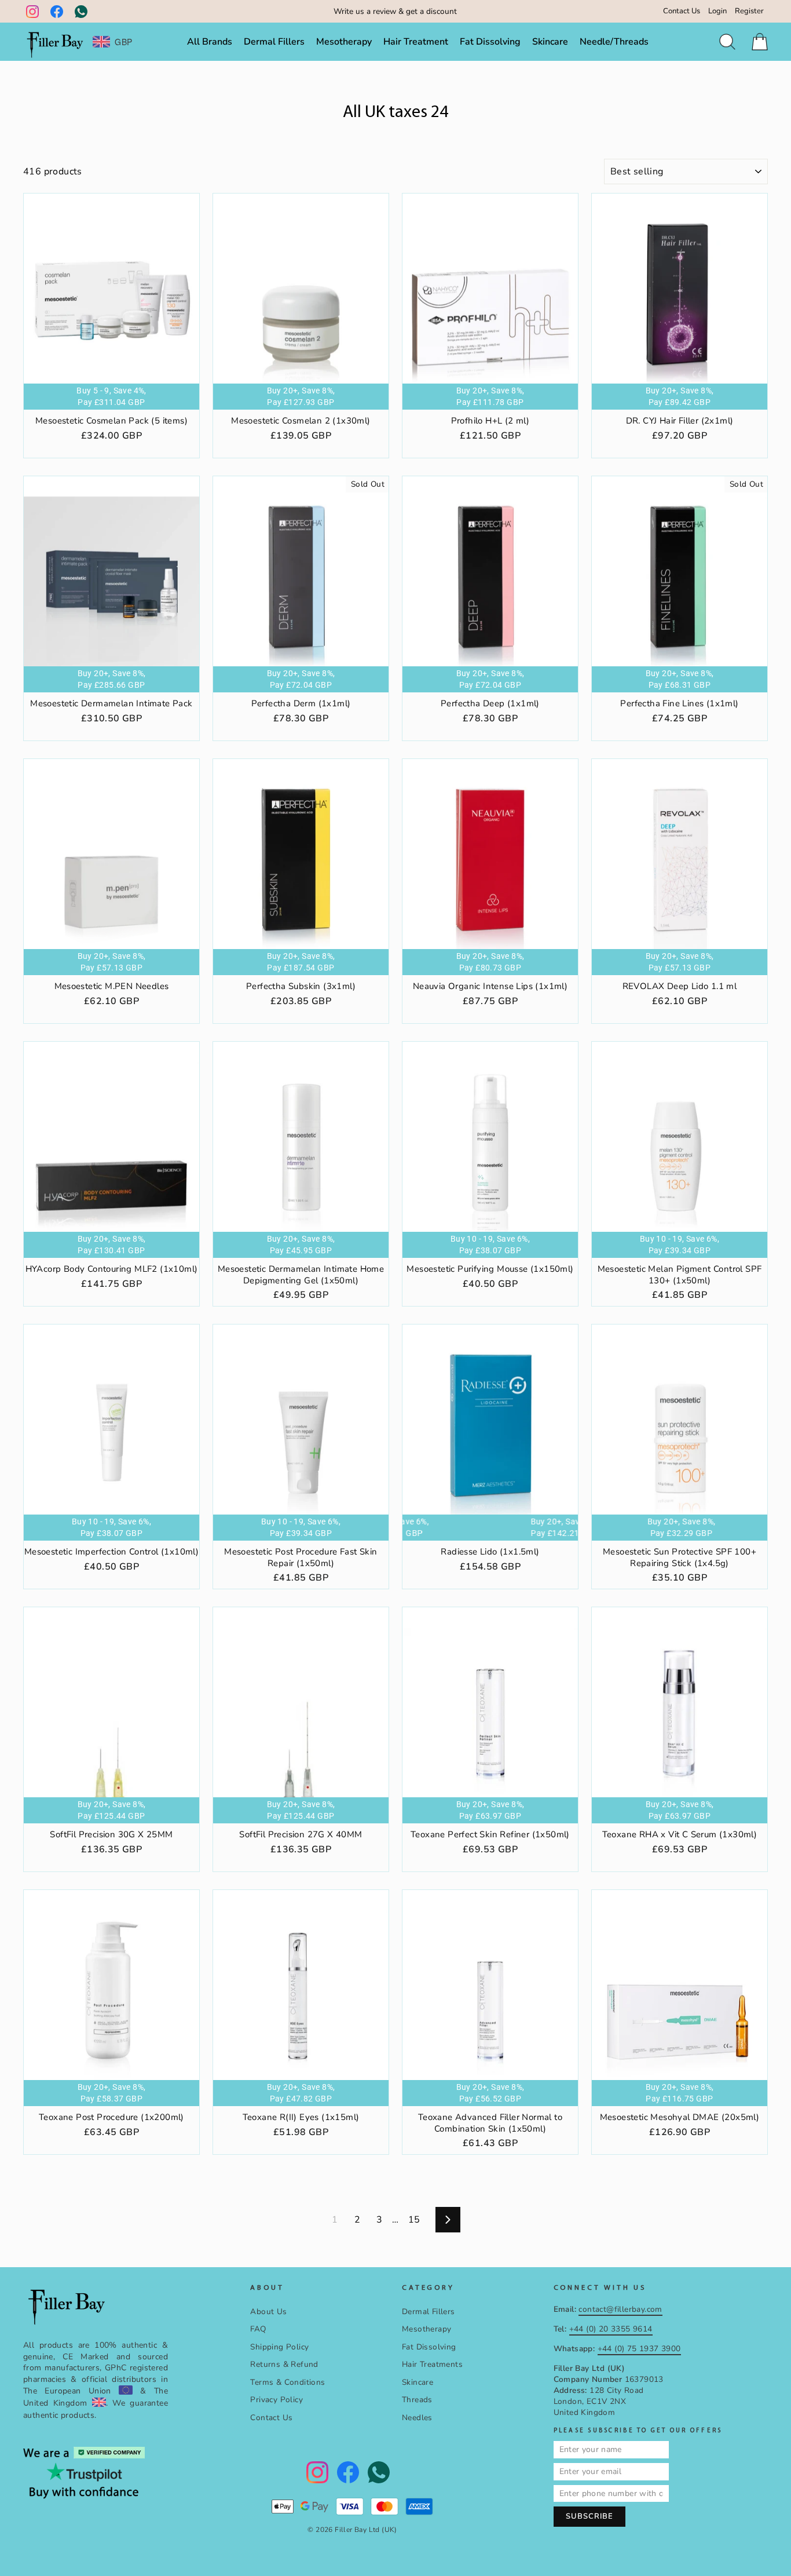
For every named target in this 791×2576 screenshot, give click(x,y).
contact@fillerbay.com (620, 2309)
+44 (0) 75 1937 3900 (639, 2349)
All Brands (210, 42)
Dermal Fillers (274, 42)
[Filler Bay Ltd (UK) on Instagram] (32, 12)
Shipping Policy (279, 2347)
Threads (417, 2400)
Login (717, 11)
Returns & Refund (284, 2364)
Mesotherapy (344, 42)
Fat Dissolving (490, 42)
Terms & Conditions (288, 2382)
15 (414, 2220)
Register (749, 11)
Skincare (550, 42)
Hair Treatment (416, 42)
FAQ (258, 2329)
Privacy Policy (277, 2400)
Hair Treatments (432, 2364)
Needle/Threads (614, 42)
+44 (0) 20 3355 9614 (611, 2329)
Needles (417, 2418)
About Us (268, 2312)
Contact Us (682, 11)
